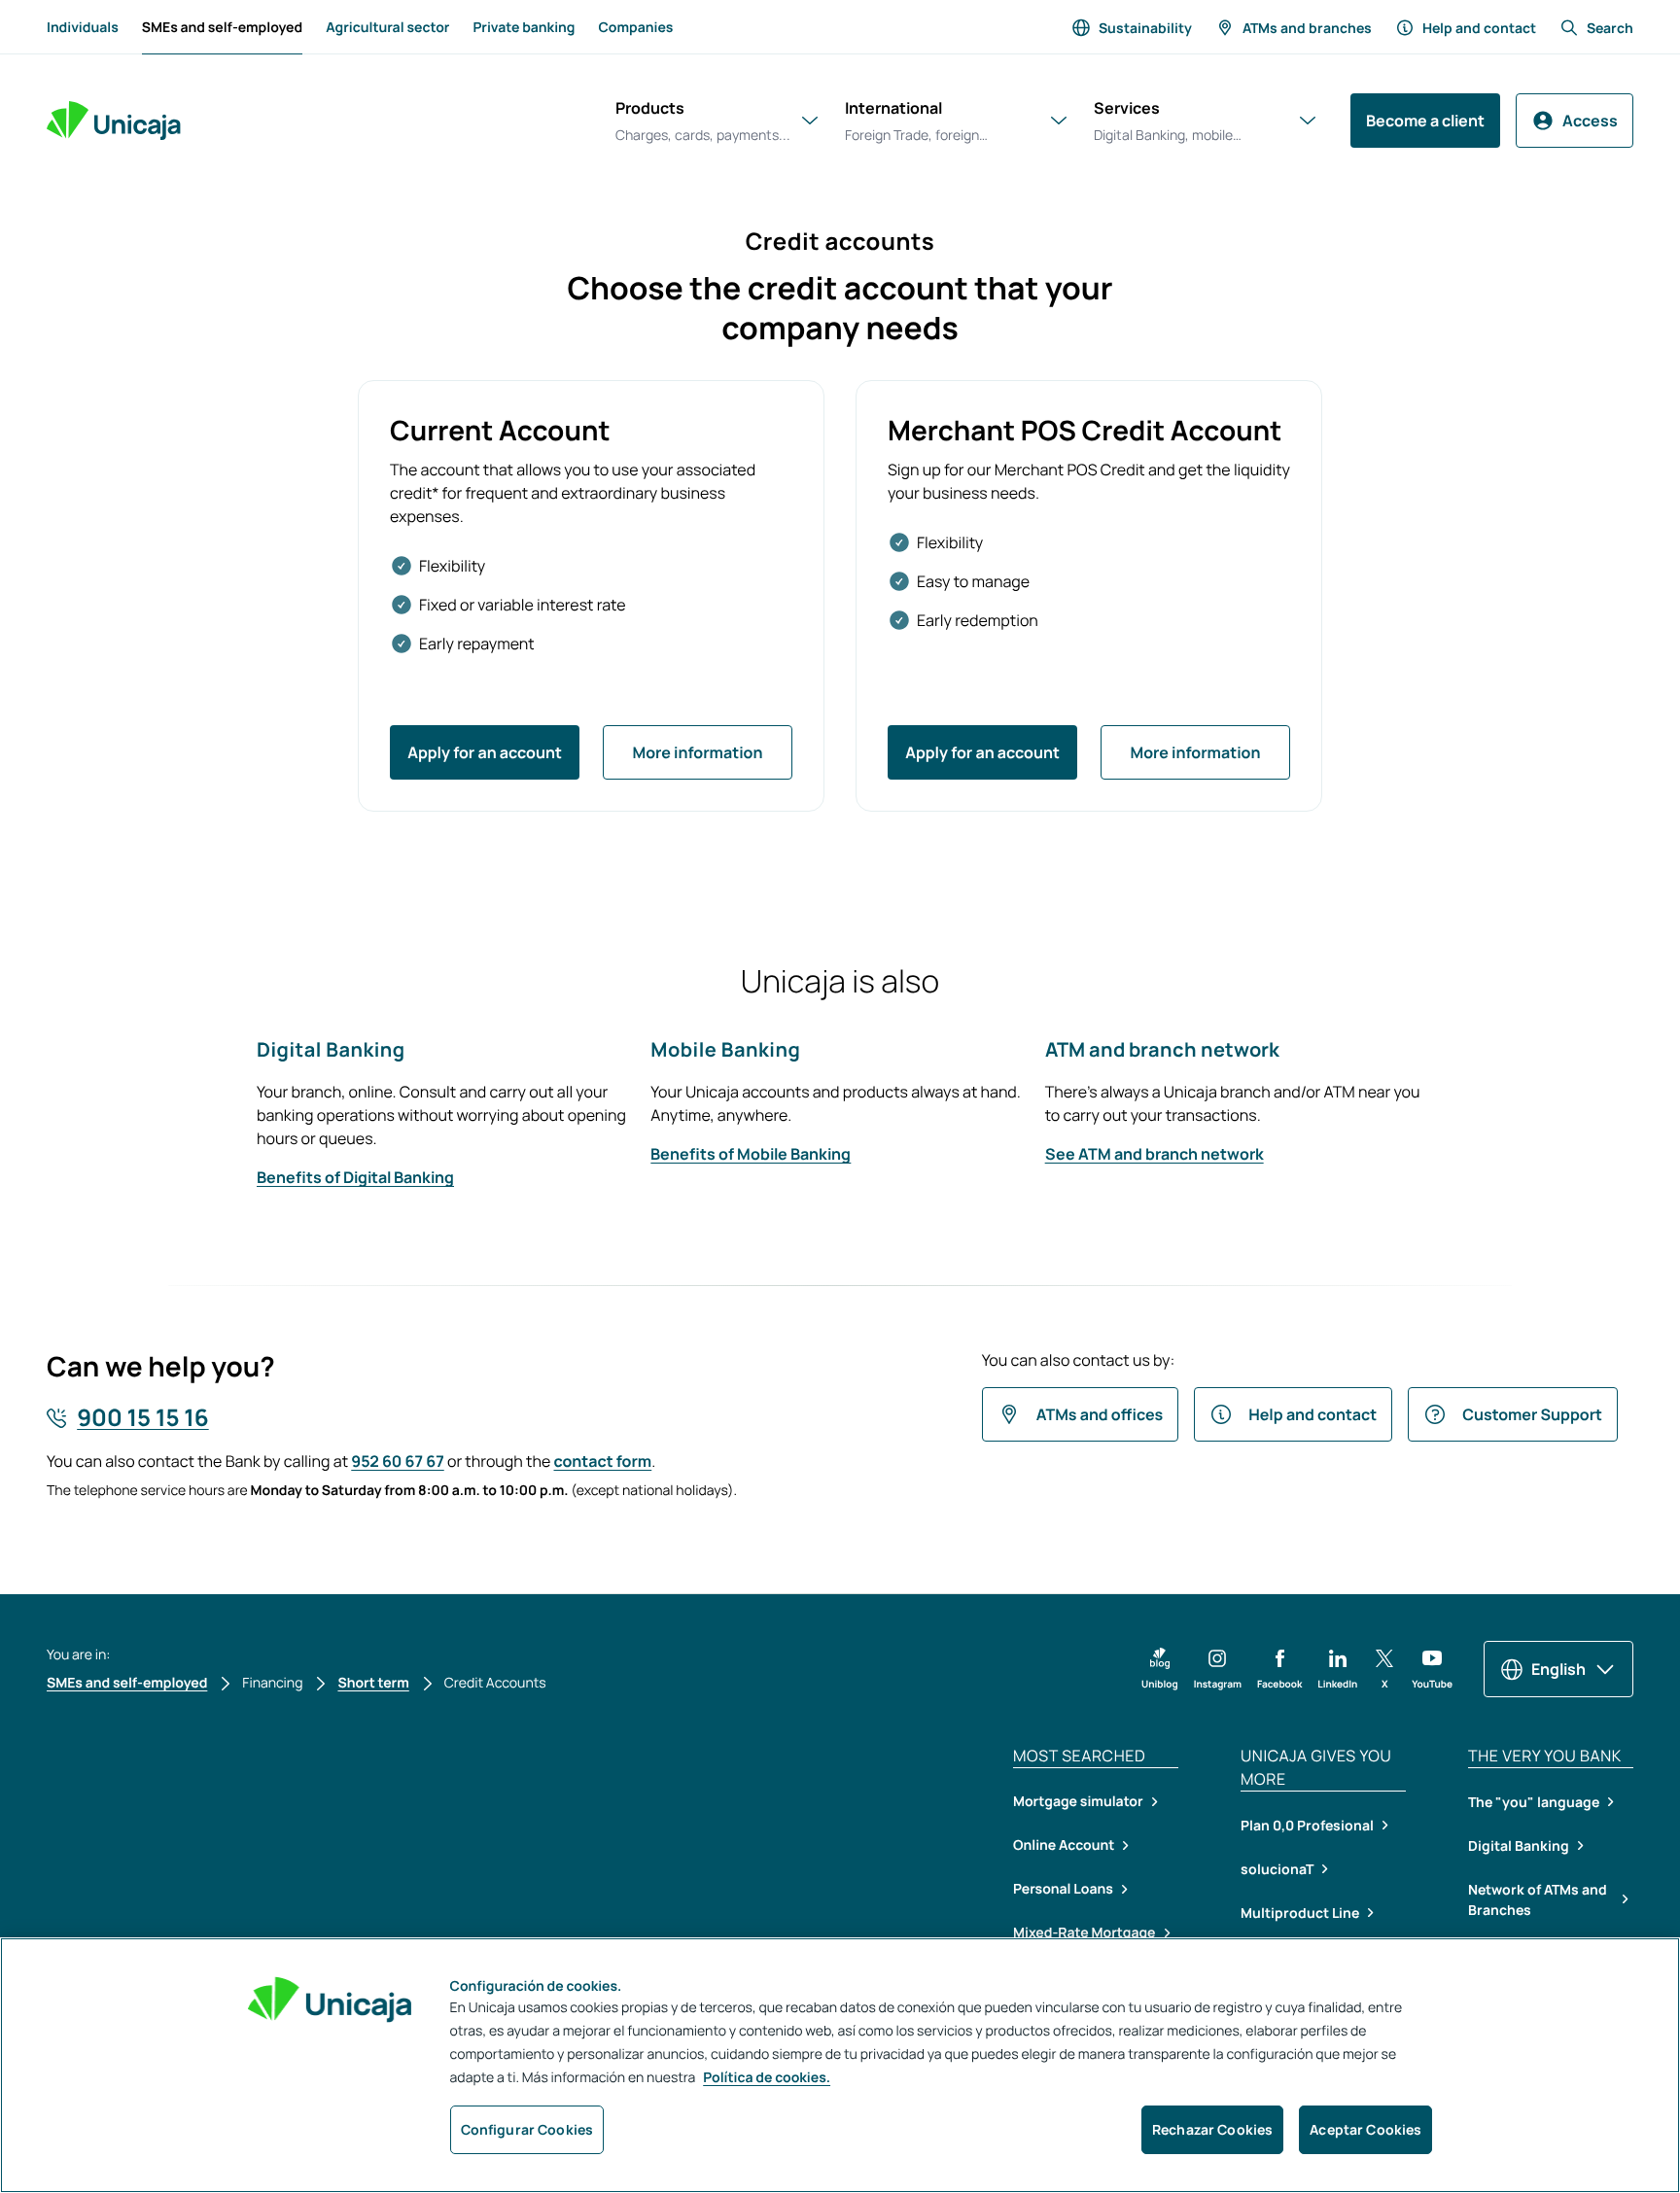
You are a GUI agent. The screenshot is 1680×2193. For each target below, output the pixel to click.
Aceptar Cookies (1365, 2129)
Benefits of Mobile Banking (751, 1154)
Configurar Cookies (527, 2129)
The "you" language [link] (1534, 1802)
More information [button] (697, 752)
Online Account (1064, 1845)
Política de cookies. (767, 2078)
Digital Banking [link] (1519, 1845)
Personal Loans (1063, 1889)
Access (1590, 121)
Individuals (83, 28)
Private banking (524, 28)
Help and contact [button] (1312, 1414)
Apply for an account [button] (485, 752)
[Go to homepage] (114, 121)
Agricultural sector (387, 28)
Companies (635, 28)
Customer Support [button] (1532, 1414)
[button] (1160, 1669)
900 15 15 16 (142, 1418)
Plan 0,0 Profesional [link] (1307, 1825)
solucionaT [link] (1277, 1869)
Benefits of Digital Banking (355, 1177)
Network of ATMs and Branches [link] (1538, 1899)
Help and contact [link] (1479, 28)
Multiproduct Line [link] (1300, 1913)
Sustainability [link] (1145, 28)
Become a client (1425, 121)
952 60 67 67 (397, 1461)
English (1558, 1669)
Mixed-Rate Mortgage (1085, 1933)
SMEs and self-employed (222, 33)
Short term (373, 1683)
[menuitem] (83, 27)
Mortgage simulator (1078, 1802)
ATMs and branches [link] (1307, 28)
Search (1610, 28)
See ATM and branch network (1155, 1154)
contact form (603, 1461)
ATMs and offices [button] (1100, 1414)
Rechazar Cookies (1212, 2129)
